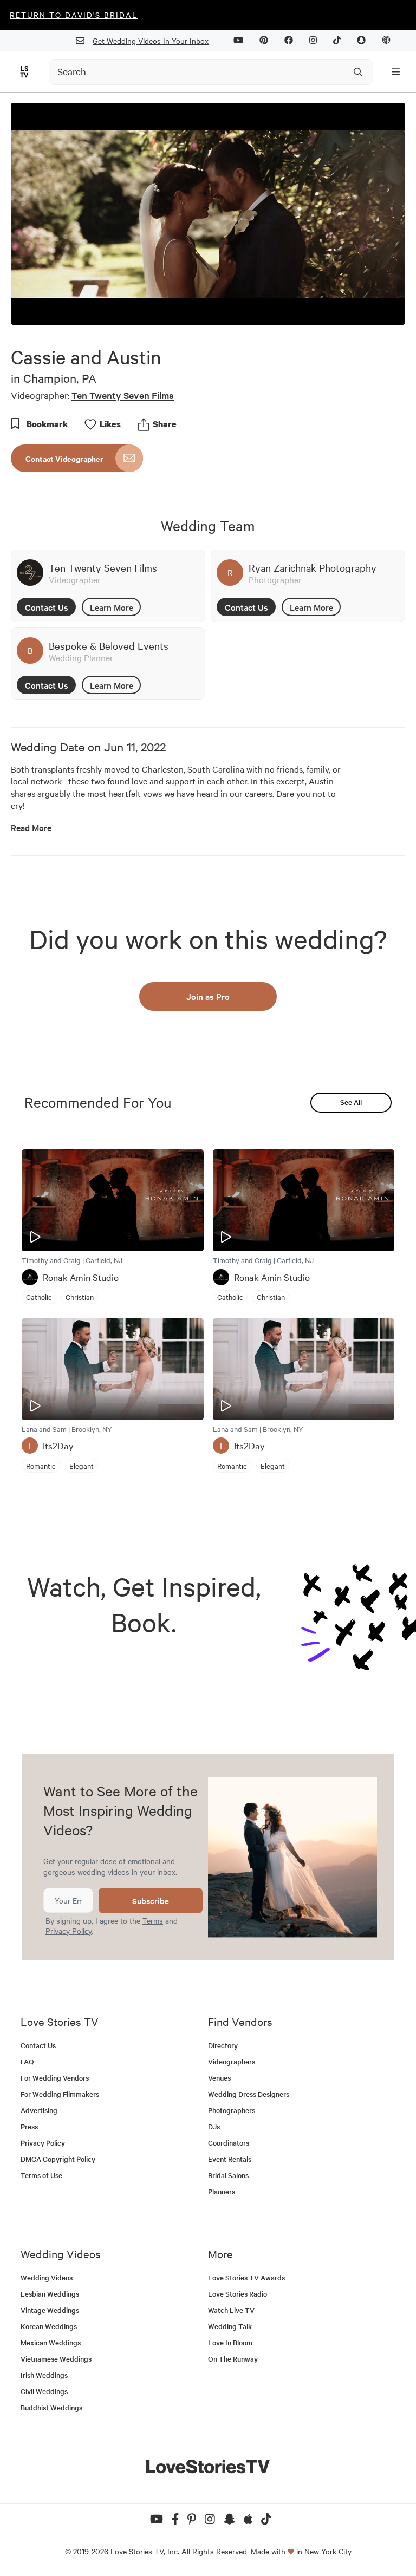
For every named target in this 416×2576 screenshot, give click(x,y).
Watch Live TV (231, 2310)
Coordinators (229, 2143)
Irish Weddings (44, 2375)
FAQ (27, 2061)
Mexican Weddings (51, 2342)
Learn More (112, 607)
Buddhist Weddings (51, 2407)
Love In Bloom (230, 2342)
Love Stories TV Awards (246, 2277)
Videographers (232, 2061)
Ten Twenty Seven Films (123, 395)
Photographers (232, 2110)
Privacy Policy (69, 1931)
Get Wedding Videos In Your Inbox (151, 41)
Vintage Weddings (50, 2310)
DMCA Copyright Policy (58, 2159)
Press (29, 2126)
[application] (208, 214)
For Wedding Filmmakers (60, 2094)
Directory (223, 2045)
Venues (219, 2078)
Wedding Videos (47, 2277)
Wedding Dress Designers (249, 2094)
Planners (222, 2191)
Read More (31, 828)
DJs (214, 2126)
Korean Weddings (49, 2326)
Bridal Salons (228, 2175)
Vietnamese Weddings (56, 2359)
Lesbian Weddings (50, 2294)
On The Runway (233, 2359)
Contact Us (47, 607)
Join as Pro (208, 996)
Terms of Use (41, 2175)
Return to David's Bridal (74, 15)
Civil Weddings (44, 2391)
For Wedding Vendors (55, 2078)
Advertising (39, 2110)
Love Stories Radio (238, 2294)
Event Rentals (230, 2159)
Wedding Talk (230, 2326)
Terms (153, 1920)
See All (351, 1102)
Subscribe (151, 1901)
